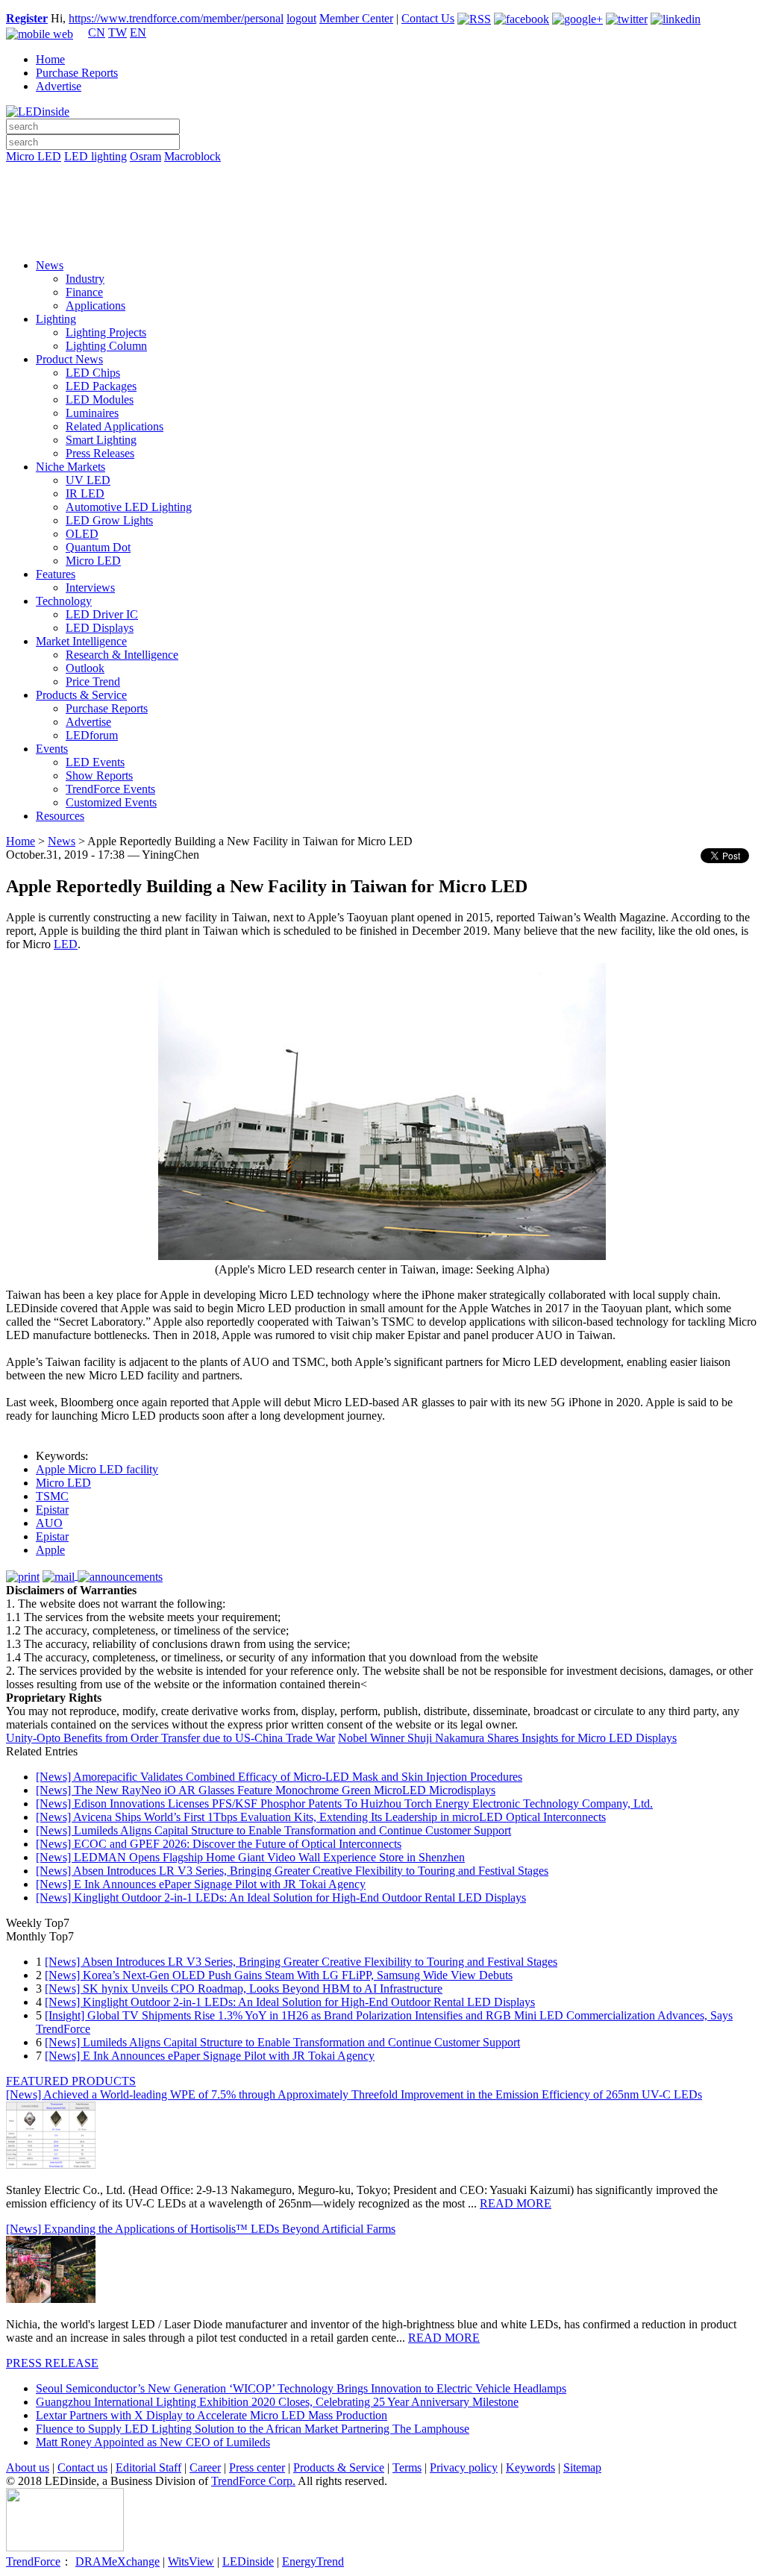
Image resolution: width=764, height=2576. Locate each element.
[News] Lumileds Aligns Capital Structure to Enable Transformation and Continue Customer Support (273, 1830)
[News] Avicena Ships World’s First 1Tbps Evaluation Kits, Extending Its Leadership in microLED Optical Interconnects (321, 1817)
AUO (49, 1523)
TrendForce (33, 2561)
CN (97, 32)
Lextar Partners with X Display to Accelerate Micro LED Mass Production (212, 2415)
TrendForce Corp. (253, 2481)
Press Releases (100, 453)
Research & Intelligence (122, 655)
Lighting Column (106, 346)
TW (118, 32)
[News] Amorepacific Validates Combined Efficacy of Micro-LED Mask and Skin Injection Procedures (279, 1777)
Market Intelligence (81, 641)
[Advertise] (382, 195)
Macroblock (192, 156)
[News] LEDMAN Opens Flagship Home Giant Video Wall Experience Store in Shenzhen (250, 1857)
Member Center (356, 18)
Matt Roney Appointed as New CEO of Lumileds (153, 2442)
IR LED (85, 493)
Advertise (59, 86)
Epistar (52, 1510)
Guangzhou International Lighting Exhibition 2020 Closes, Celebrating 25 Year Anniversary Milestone (277, 2402)
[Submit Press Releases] (382, 216)
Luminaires (92, 413)
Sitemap (582, 2467)
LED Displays (100, 628)
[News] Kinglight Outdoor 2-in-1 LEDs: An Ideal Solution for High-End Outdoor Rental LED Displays (281, 1897)
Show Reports (99, 775)
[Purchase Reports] (382, 174)
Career (205, 2467)
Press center (257, 2467)
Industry (85, 279)
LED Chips (93, 373)
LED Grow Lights (109, 520)
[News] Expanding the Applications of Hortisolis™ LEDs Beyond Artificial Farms (201, 2229)
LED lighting (95, 156)
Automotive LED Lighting (129, 507)
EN (138, 32)
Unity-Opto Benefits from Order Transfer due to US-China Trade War (170, 1738)
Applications (95, 305)
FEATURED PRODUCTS (71, 2081)
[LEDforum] (382, 236)
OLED (82, 534)
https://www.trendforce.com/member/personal (176, 18)
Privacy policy (464, 2467)
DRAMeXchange (118, 2561)
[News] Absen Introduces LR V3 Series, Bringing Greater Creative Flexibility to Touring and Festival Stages (292, 1871)
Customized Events (111, 802)
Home (50, 59)
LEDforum (92, 735)
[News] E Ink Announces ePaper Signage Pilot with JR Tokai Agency (201, 1884)
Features (56, 574)
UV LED (88, 480)
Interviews (90, 587)
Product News (69, 359)
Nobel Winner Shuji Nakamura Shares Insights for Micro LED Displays (507, 1738)
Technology (64, 601)
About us (28, 2467)
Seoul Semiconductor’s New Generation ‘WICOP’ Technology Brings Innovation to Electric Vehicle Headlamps (301, 2388)
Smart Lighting (101, 440)
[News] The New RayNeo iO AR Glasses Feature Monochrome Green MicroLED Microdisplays (266, 1790)
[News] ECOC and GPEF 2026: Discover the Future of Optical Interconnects (219, 1844)
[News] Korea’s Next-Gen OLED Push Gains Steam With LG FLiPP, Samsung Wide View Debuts (279, 1975)
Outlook (85, 668)
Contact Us (428, 18)
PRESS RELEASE (52, 2363)
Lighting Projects (106, 332)
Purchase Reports (77, 73)
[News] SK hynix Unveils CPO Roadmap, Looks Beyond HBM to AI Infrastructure (244, 1989)
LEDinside (248, 2561)
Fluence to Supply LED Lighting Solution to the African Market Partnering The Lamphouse (253, 2429)
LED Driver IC (102, 614)
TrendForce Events (110, 789)
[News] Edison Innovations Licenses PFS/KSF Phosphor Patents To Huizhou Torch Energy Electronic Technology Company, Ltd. (344, 1803)
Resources (60, 816)
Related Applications (115, 426)
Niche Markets (71, 467)
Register (27, 18)
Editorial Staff (148, 2467)
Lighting (56, 319)
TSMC (52, 1496)
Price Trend (93, 681)
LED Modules (100, 399)
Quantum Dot (98, 547)
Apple (50, 1550)
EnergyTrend (313, 2561)
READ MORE (516, 2203)
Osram (145, 156)
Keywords (530, 2467)
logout (301, 18)
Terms (407, 2467)
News (50, 265)
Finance (84, 292)
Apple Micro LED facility (97, 1469)
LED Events (95, 762)
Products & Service (81, 695)
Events (52, 749)
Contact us (82, 2467)
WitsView (191, 2561)
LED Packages (101, 386)
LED (66, 944)
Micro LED (34, 156)
